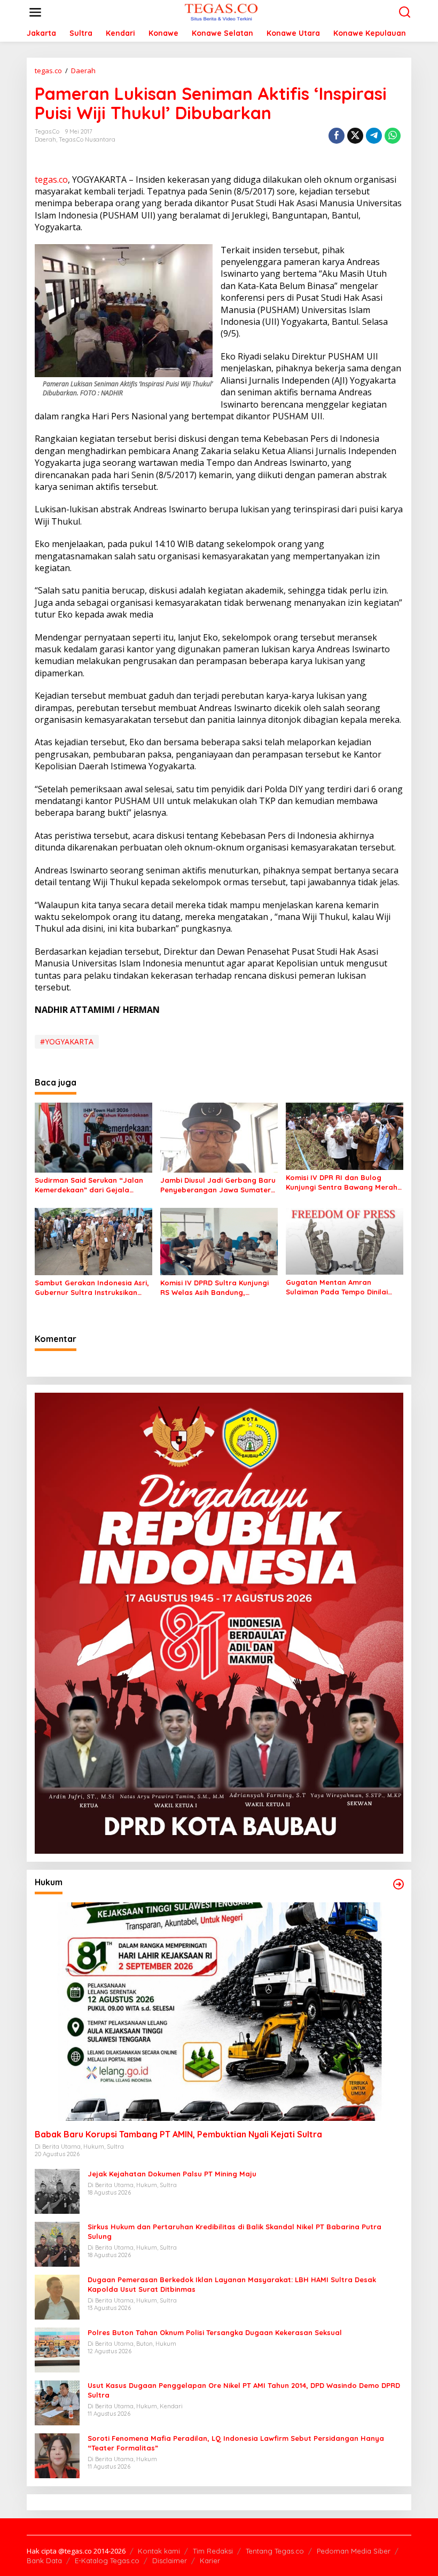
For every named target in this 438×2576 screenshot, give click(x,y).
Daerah (45, 139)
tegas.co (51, 179)
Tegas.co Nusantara (87, 139)
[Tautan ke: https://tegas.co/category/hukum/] (398, 1884)
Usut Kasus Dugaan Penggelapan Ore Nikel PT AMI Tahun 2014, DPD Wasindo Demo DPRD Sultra (244, 2390)
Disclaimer (170, 2561)
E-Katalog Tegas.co (107, 2561)
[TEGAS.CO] (221, 11)
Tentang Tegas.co (275, 2551)
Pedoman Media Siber (354, 2551)
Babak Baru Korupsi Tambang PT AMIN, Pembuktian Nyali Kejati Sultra (178, 2134)
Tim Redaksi (213, 2551)
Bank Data (44, 2561)
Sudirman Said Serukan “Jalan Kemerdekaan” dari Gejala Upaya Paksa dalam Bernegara (91, 1185)
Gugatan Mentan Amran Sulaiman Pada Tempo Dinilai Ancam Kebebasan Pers (337, 1287)
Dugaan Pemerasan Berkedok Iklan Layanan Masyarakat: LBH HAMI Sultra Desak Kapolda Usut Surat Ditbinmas (232, 2284)
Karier (210, 2561)
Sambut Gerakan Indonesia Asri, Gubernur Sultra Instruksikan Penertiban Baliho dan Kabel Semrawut (92, 1288)
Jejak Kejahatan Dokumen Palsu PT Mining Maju (172, 2174)
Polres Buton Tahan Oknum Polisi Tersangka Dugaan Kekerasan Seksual (215, 2332)
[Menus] (35, 12)
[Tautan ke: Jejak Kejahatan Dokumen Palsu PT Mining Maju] (57, 2190)
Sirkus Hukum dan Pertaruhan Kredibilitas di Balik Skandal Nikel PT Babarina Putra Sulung (234, 2231)
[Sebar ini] (337, 136)
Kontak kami (159, 2551)
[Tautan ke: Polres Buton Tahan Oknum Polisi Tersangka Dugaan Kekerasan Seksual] (57, 2349)
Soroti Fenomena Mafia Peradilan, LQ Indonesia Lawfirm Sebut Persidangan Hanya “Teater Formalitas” (236, 2443)
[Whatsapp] (393, 136)
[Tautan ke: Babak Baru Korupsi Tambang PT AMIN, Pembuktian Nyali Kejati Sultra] (219, 2012)
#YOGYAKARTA (67, 1041)
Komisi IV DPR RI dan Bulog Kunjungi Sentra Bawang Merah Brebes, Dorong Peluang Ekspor (342, 1182)
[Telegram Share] (374, 136)
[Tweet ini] (355, 136)
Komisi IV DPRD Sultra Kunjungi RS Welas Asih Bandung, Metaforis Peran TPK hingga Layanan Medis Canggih (214, 1288)
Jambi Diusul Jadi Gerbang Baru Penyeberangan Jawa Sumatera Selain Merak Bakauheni (218, 1185)
